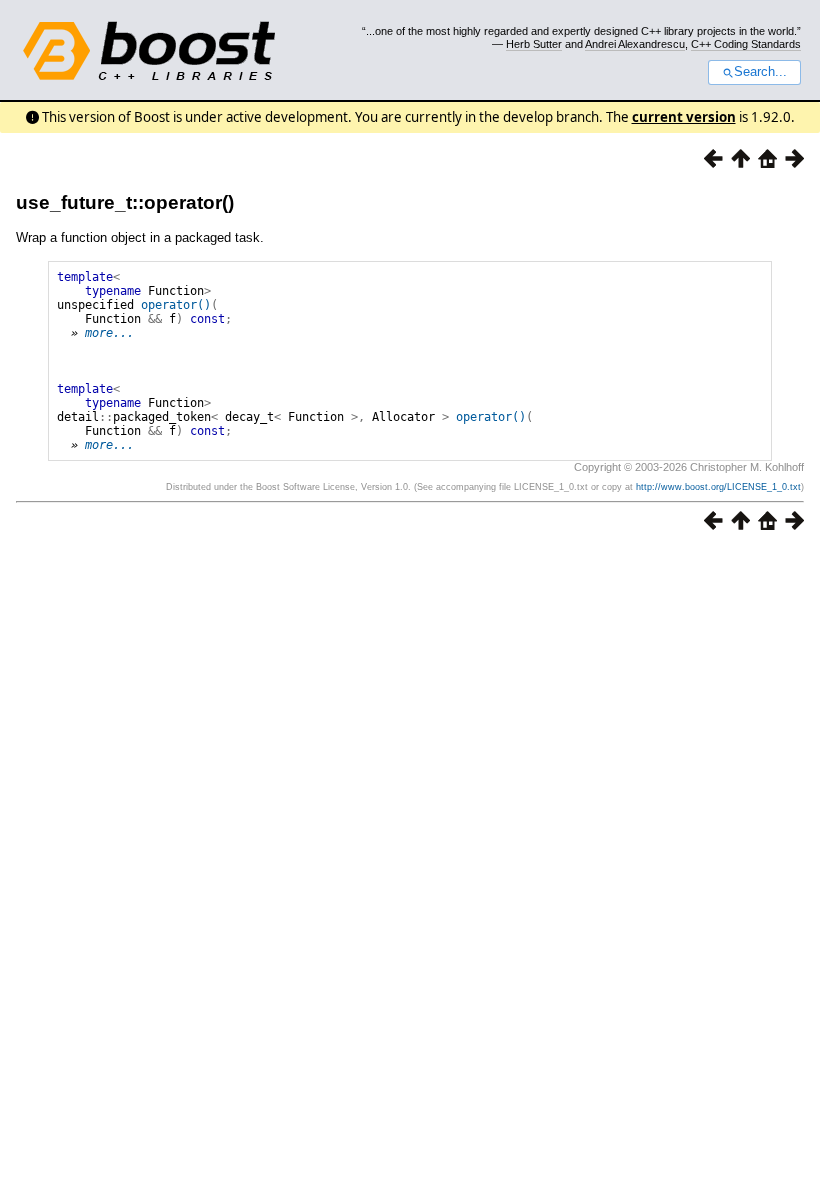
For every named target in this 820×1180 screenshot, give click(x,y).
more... (109, 333)
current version (684, 117)
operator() (176, 305)
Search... (760, 72)
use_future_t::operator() (125, 202)
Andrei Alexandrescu (635, 44)
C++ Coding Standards (746, 44)
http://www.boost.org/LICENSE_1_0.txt (718, 487)
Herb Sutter (534, 44)
